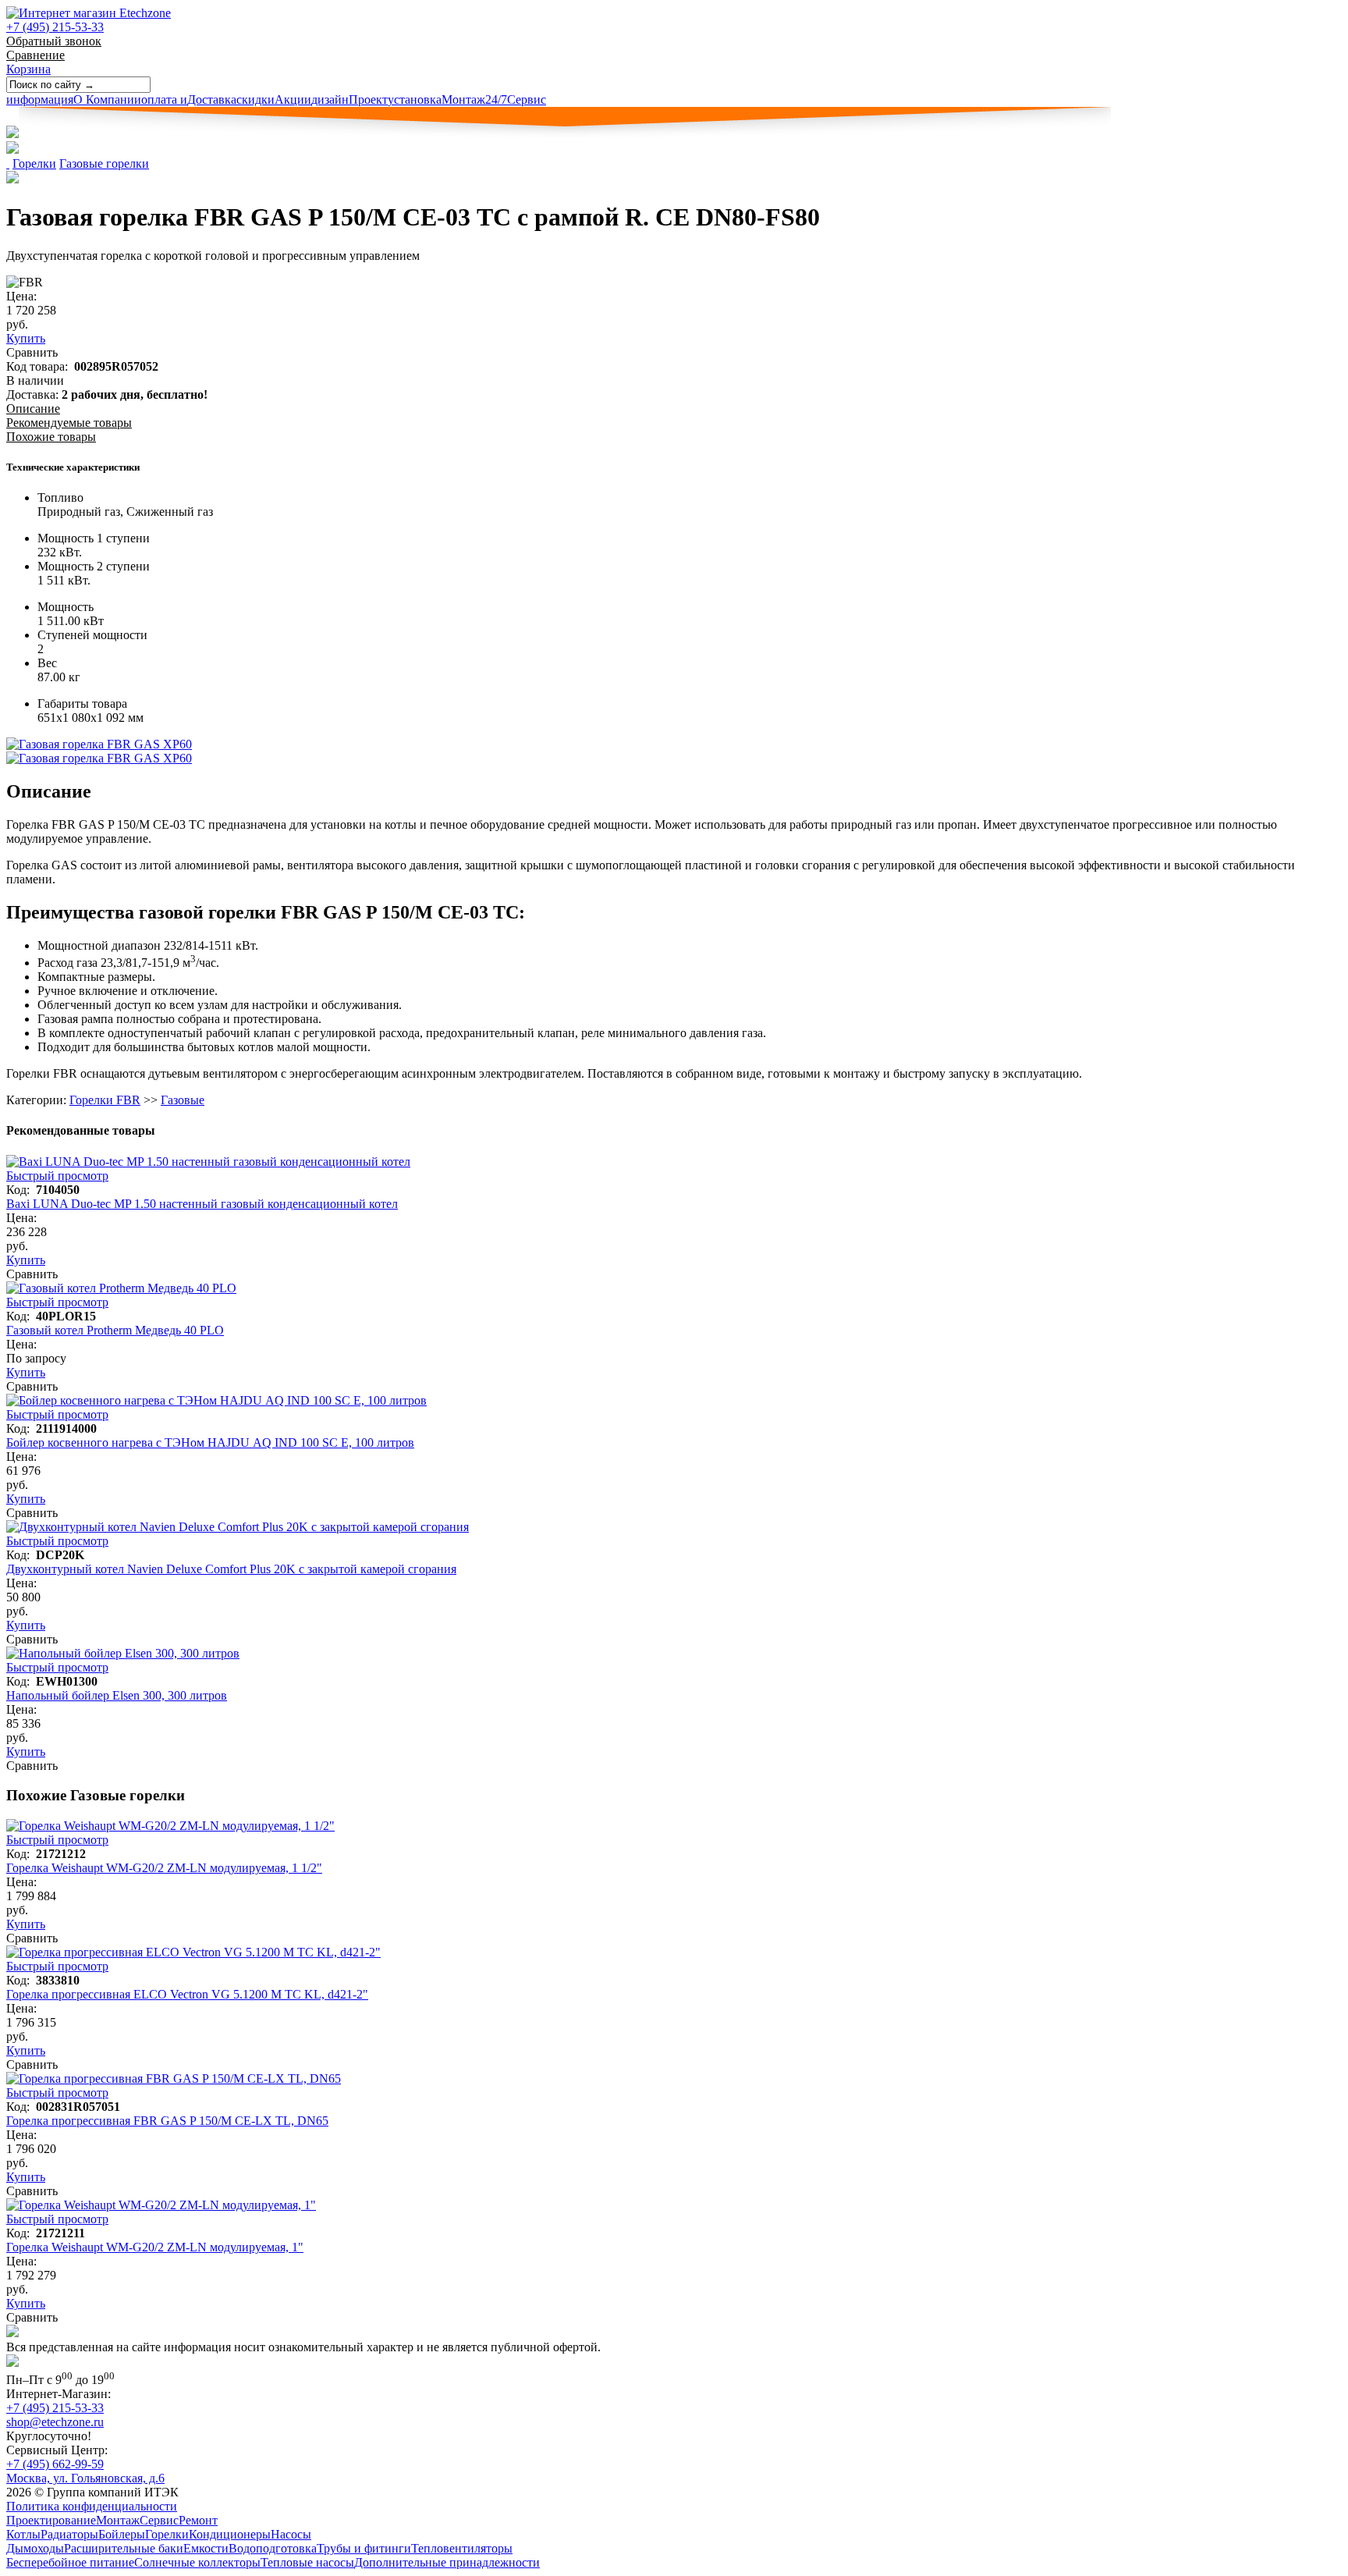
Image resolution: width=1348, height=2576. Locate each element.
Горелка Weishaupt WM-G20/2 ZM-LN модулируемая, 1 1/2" (164, 1868)
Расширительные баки (124, 2548)
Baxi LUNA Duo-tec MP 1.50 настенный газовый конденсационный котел (202, 1204)
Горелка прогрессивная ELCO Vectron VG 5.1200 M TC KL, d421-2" (187, 1994)
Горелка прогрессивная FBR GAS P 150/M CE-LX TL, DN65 (167, 2121)
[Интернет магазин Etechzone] (89, 13)
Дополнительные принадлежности (447, 2562)
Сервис (516, 99)
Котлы (23, 2534)
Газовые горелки (104, 163)
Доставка (189, 99)
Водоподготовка (273, 2548)
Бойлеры (122, 2534)
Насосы (291, 2534)
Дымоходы (35, 2548)
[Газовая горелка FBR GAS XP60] (99, 744)
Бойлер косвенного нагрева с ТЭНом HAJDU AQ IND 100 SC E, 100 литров (210, 1443)
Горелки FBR (105, 1100)
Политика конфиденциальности (92, 2506)
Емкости (206, 2548)
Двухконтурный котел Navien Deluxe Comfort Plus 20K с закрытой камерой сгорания (231, 1569)
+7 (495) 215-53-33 (55, 27)
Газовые (183, 1100)
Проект (349, 99)
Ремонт (198, 2520)
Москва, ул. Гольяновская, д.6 (85, 2478)
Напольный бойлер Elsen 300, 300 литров (117, 1695)
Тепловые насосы (307, 2562)
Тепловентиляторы (462, 2548)
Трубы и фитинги (364, 2548)
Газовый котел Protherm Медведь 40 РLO (115, 1330)
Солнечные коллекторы (197, 2562)
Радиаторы (69, 2534)
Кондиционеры (230, 2534)
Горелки (34, 163)
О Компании (74, 99)
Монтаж (436, 99)
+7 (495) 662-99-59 (55, 2464)
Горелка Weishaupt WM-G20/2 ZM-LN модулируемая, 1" (155, 2247)
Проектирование (51, 2520)
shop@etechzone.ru (55, 2422)
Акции (274, 99)
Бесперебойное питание (70, 2562)
